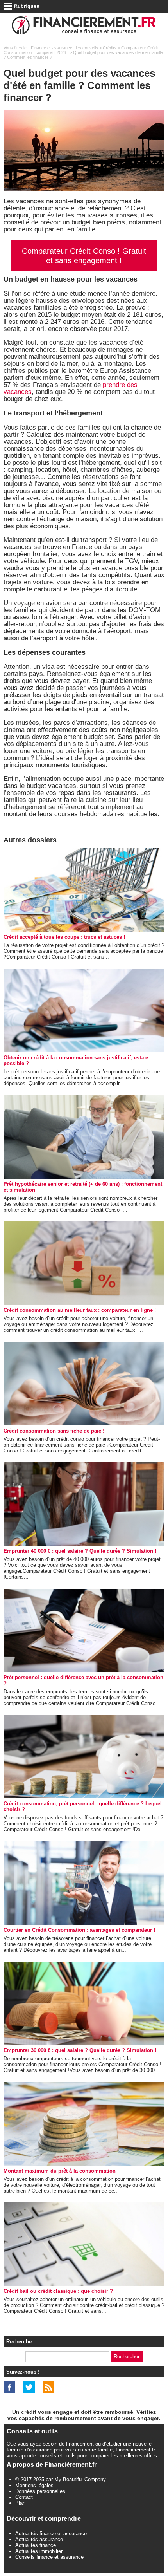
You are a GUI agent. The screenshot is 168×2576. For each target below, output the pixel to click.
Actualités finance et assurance (51, 2534)
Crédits (110, 48)
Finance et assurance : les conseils (64, 48)
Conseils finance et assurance (49, 2557)
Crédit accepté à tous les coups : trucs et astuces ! (64, 937)
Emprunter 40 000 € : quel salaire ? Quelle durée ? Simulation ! (80, 1551)
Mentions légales (34, 2485)
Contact (24, 2497)
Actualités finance (36, 2545)
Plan (20, 2503)
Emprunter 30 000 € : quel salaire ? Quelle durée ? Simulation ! (80, 2050)
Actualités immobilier (39, 2551)
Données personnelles (40, 2491)
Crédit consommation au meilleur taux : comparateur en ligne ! (80, 1310)
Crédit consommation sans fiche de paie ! (54, 1431)
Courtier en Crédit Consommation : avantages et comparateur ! (79, 1930)
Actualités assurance (39, 2539)
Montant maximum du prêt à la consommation (60, 2171)
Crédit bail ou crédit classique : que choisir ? (58, 2291)
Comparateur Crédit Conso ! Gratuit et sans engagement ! (84, 256)
